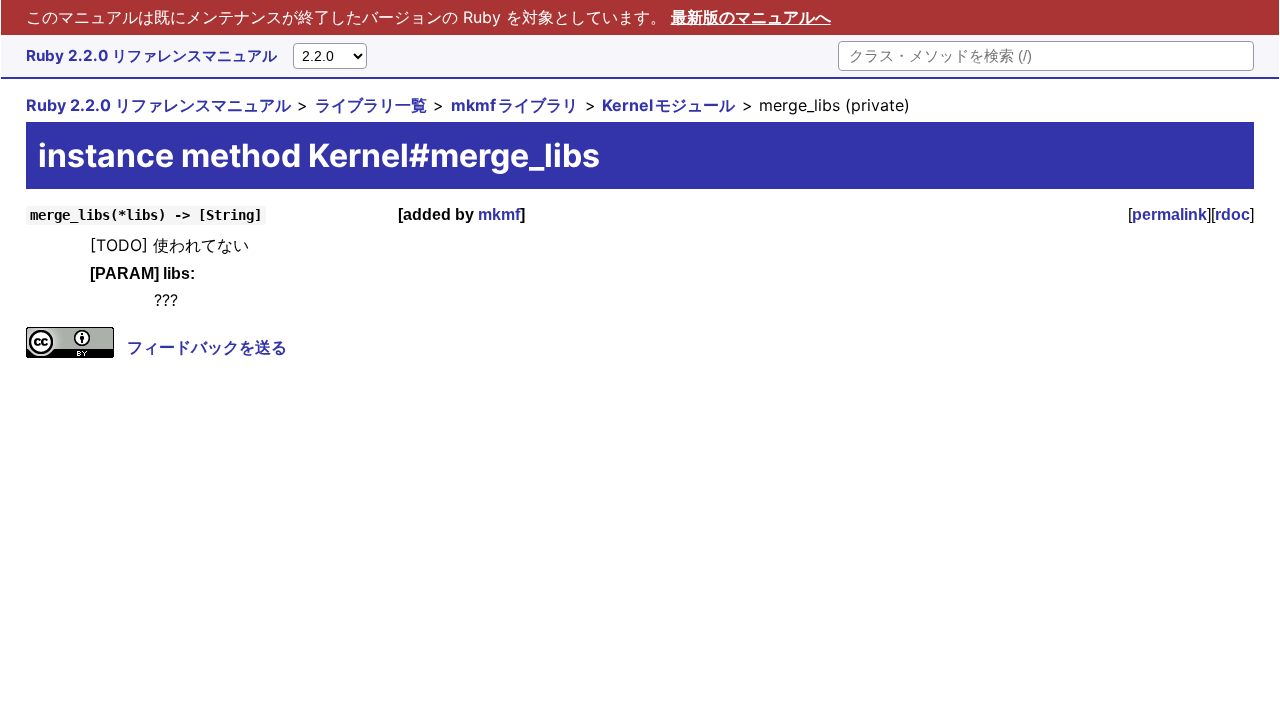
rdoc (1232, 214)
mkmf (499, 214)
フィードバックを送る (207, 347)
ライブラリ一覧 (371, 105)
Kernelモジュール (668, 105)
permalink (1169, 214)
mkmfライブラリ (514, 105)
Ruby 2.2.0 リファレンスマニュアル (151, 55)
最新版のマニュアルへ (751, 17)
